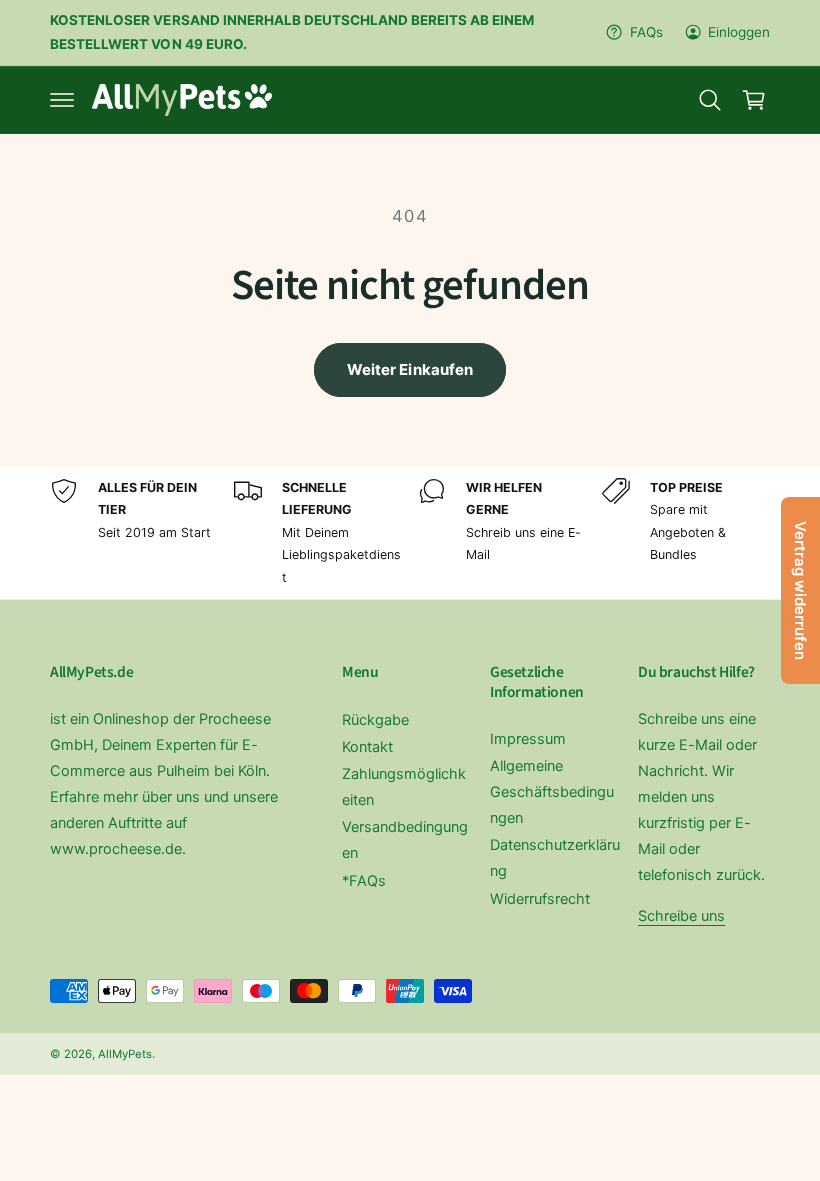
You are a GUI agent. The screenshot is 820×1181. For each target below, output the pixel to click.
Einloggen (739, 32)
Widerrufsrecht (540, 899)
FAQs (646, 32)
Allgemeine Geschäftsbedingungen (552, 792)
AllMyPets (125, 1054)
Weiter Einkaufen (410, 369)
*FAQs (364, 881)
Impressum (528, 739)
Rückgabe (375, 720)
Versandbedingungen (405, 840)
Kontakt (367, 747)
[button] (62, 100)
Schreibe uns (681, 916)
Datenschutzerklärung (555, 858)
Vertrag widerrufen (800, 590)
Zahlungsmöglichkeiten (404, 787)
